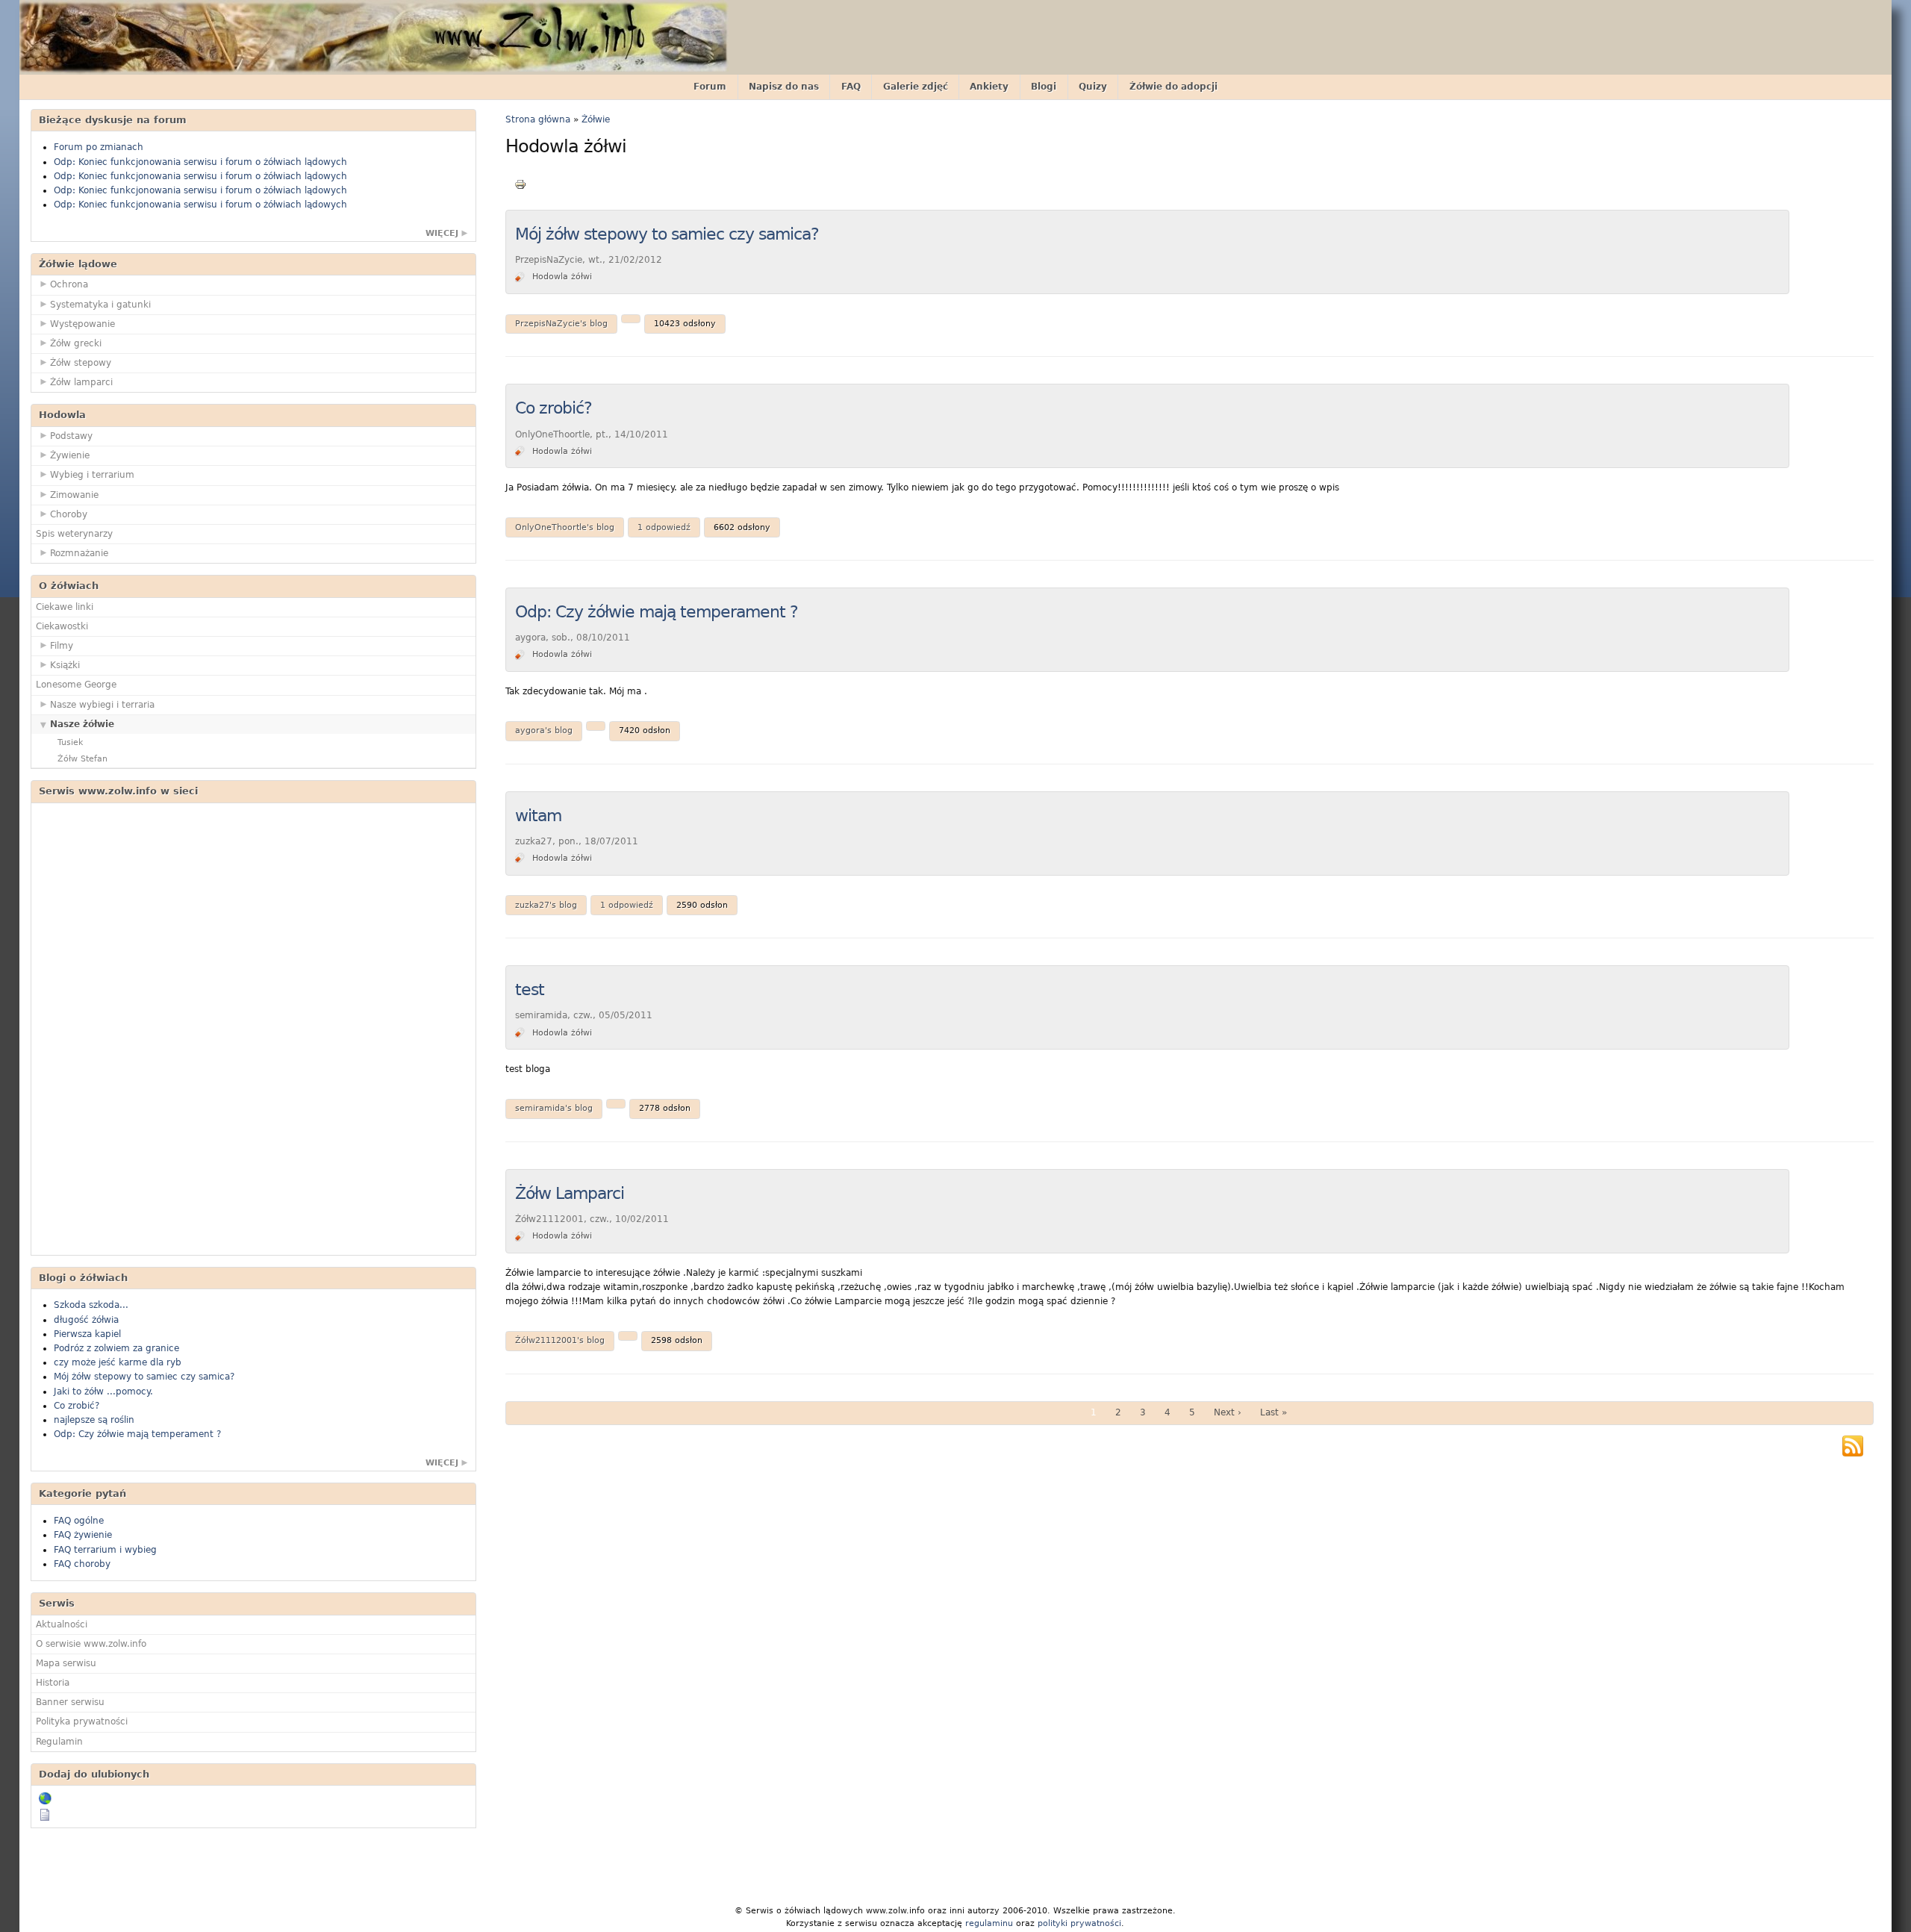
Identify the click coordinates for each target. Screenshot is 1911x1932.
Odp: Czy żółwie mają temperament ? (137, 1434)
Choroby (69, 514)
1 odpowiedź (664, 527)
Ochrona (69, 284)
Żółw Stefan (82, 759)
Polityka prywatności (82, 1721)
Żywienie (70, 455)
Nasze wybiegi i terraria (102, 705)
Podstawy (71, 436)
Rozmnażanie (79, 553)
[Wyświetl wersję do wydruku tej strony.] (520, 184)
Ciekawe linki (65, 607)
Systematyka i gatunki (100, 305)
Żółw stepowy (81, 363)
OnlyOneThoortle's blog (565, 527)
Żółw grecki (76, 343)
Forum (710, 87)
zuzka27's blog (546, 905)
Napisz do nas (784, 87)
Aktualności (62, 1624)
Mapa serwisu (66, 1663)
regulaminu (989, 1923)
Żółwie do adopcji (1173, 87)
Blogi (1044, 87)
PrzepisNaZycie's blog (561, 324)
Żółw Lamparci (570, 1193)
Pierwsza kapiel (87, 1334)
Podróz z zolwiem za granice (116, 1348)
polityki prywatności (1079, 1923)
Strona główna (538, 119)
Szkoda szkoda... (91, 1305)
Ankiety (989, 87)
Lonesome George (76, 685)
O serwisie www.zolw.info (91, 1644)
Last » (1274, 1412)
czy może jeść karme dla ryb (118, 1362)
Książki (65, 665)
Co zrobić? (77, 1406)
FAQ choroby (82, 1564)
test (530, 990)
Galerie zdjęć (916, 87)
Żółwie (596, 119)
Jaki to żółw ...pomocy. (103, 1392)
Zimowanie (74, 495)
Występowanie (82, 324)
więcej (442, 233)
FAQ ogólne (79, 1521)
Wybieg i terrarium (92, 475)
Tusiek (70, 742)
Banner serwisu (70, 1702)
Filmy (62, 646)
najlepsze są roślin (94, 1420)
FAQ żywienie (83, 1535)
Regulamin (59, 1742)
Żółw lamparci (81, 382)
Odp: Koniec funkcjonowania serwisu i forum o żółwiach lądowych (200, 162)
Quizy (1093, 87)
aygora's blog (544, 730)
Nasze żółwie (82, 724)
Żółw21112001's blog (560, 1340)
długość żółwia (86, 1320)
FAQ (851, 87)
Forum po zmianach (99, 147)
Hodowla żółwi (562, 277)
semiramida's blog (554, 1108)
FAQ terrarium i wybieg (105, 1550)
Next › (1228, 1412)
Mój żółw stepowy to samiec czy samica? (144, 1377)
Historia (53, 1683)
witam (538, 816)
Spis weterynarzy (74, 534)
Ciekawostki (62, 626)
